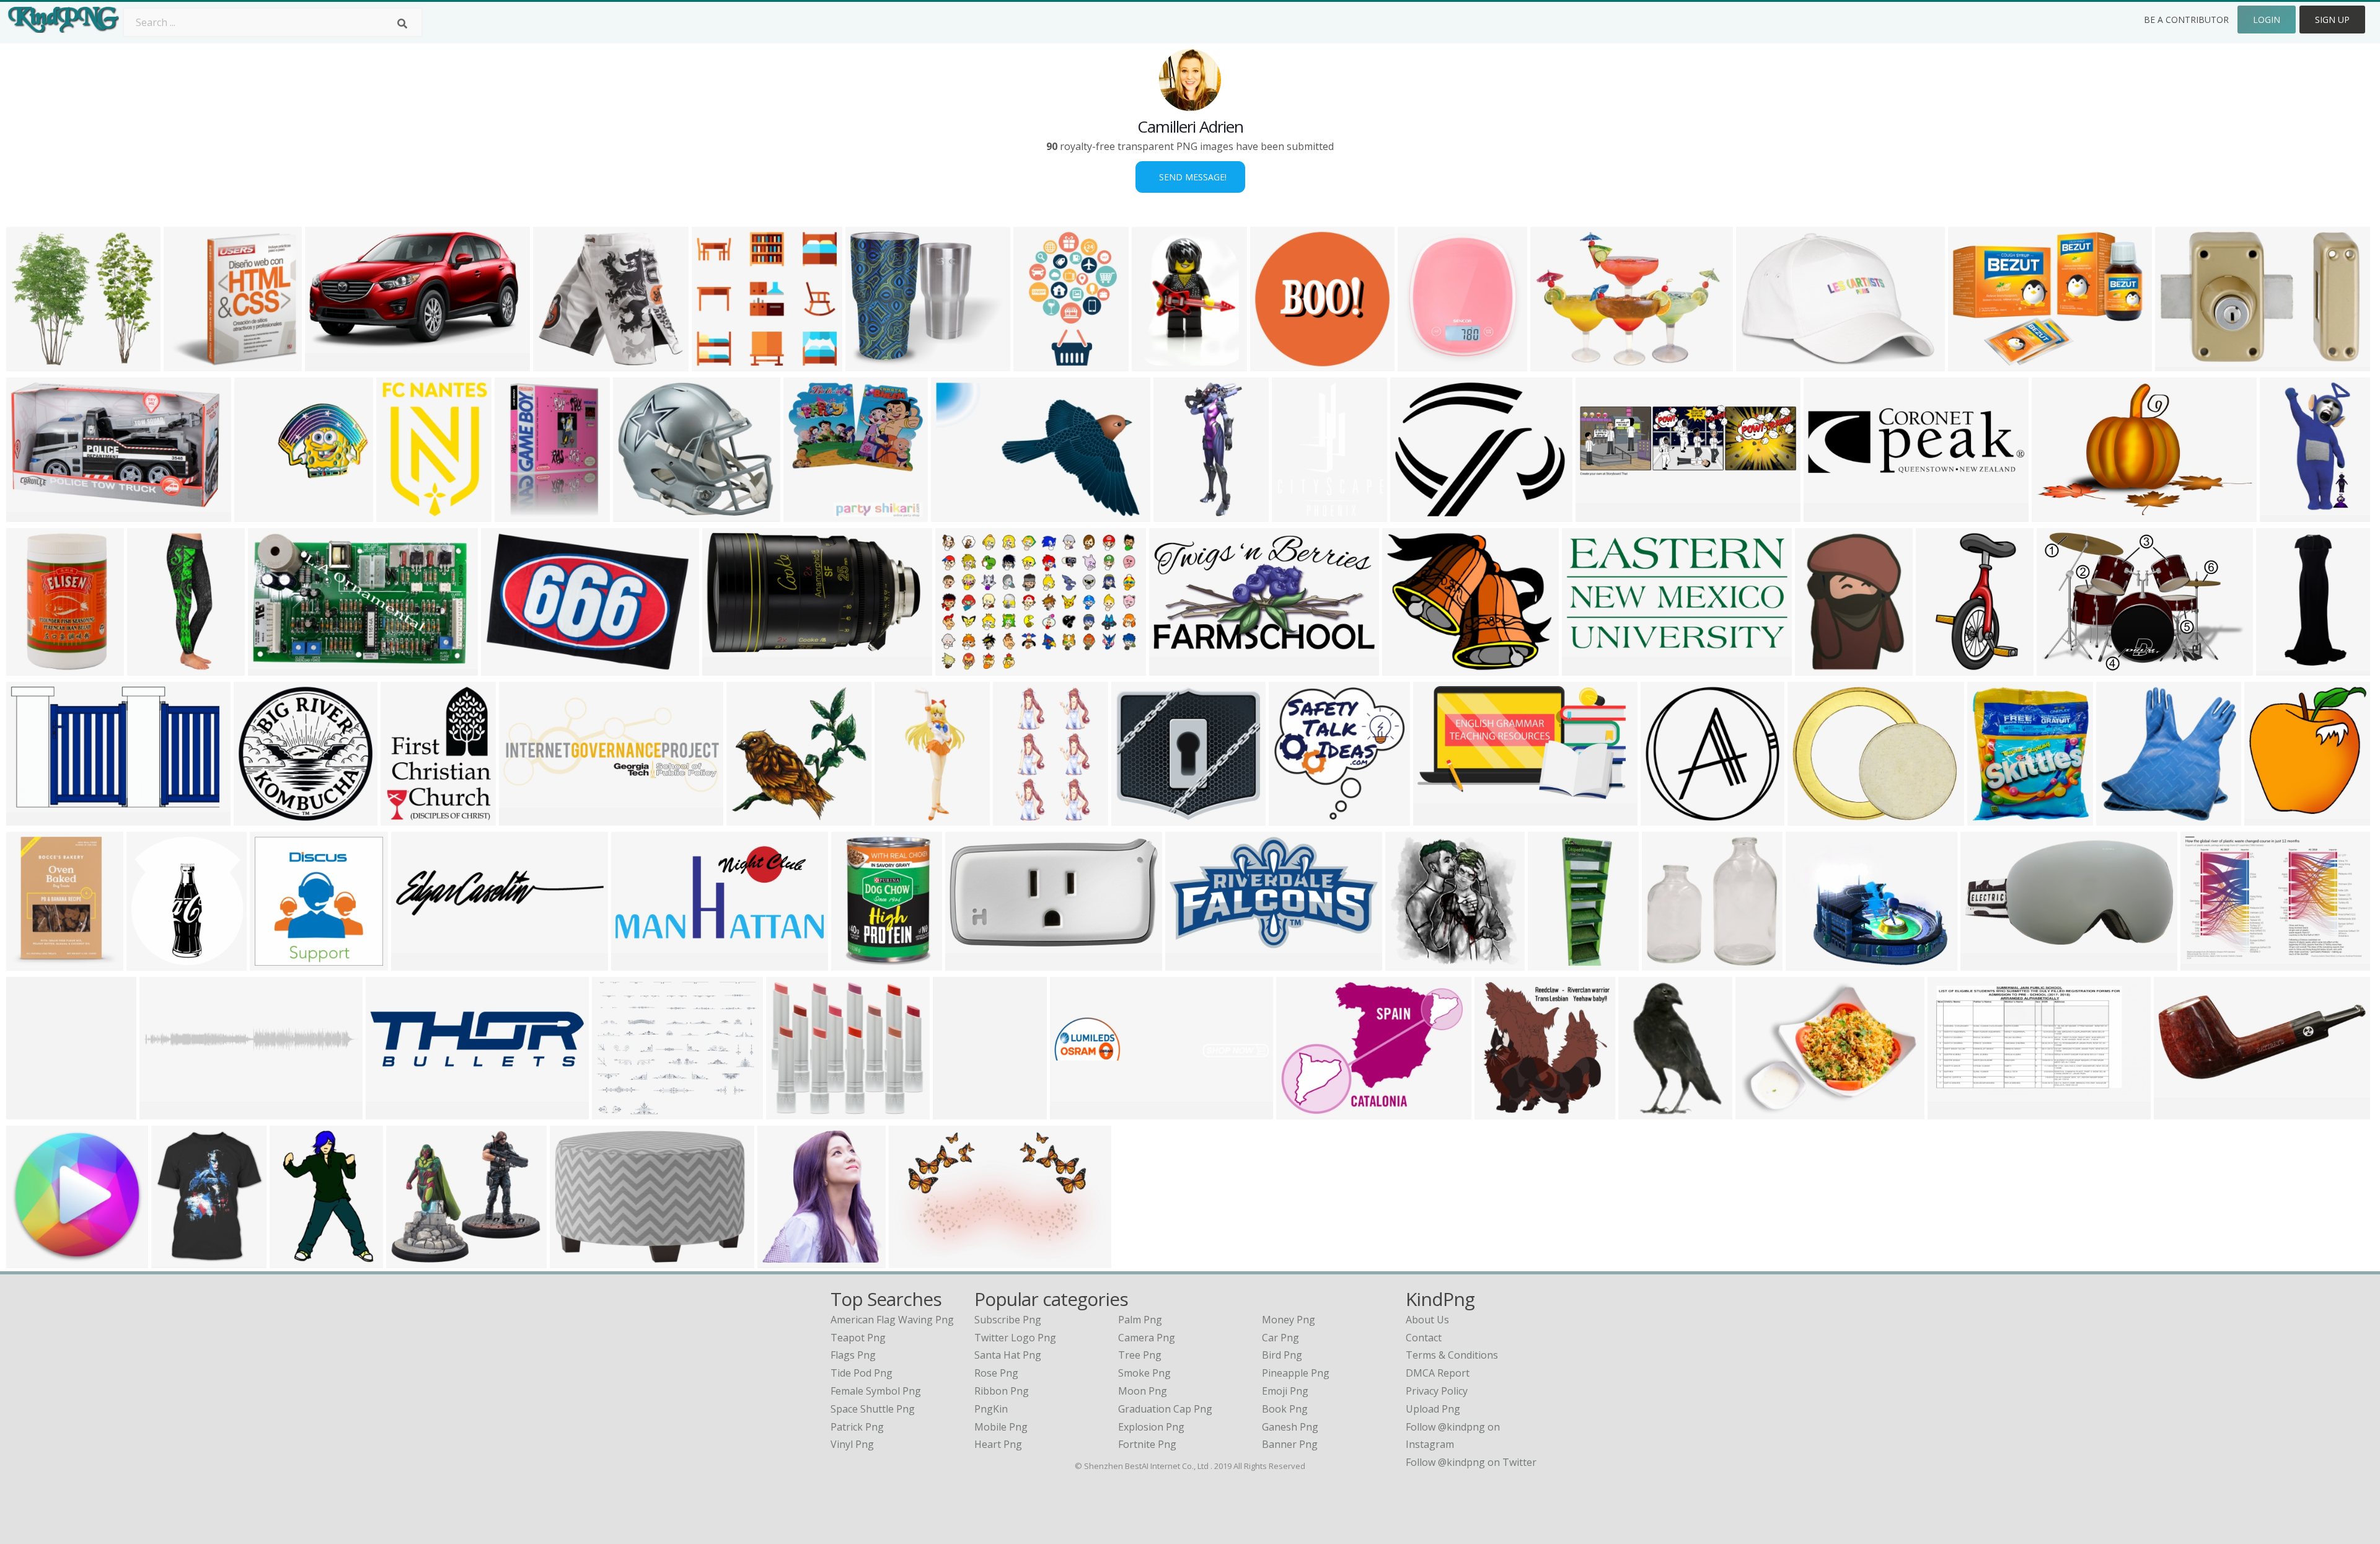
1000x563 (331, 364)
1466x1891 (409, 818)
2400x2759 (155, 963)
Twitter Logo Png (1015, 1338)
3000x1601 (1193, 963)
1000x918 (1668, 963)
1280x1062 (1410, 668)
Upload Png (1433, 1409)
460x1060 (1179, 514)
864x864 (273, 963)
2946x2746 (34, 364)
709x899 (1295, 514)
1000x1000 (262, 818)
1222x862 (1974, 364)
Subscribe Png (1008, 1320)
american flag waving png (892, 1320)
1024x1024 (155, 668)
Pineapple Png (1296, 1373)
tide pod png (862, 1373)
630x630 (29, 1260)
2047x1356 (730, 668)
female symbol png (876, 1391)
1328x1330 (394, 1112)
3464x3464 (917, 1260)
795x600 (2060, 668)
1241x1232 (1413, 963)
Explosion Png (1151, 1427)
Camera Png (1147, 1338)
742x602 (1811, 818)
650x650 (187, 364)
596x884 (1642, 1112)
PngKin (991, 1409)
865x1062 (177, 1260)
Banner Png (1290, 1444)
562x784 (1818, 668)
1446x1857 (404, 514)
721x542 (1299, 1112)
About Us (1427, 1320)
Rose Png (996, 1373)
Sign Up (2332, 20)
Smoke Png (1144, 1373)
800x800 (1135, 818)
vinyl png (852, 1444)
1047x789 (1761, 1112)
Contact (1424, 1338)
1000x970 (1666, 818)
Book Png (1285, 1409)
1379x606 (525, 818)
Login (2267, 20)
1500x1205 (874, 364)
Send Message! (1190, 177)
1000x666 (2179, 1112)
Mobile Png (1001, 1427)
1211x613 (1588, 668)
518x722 (1155, 364)
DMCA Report (1438, 1373)
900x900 (636, 514)
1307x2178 (1944, 668)
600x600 (518, 514)
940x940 (556, 364)
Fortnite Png (1147, 1444)
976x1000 (32, 668)
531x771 (293, 1260)
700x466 (781, 1260)
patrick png (857, 1427)
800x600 (29, 818)
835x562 (504, 668)
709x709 (414, 963)
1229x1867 (1042, 364)
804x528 (954, 514)
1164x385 (1601, 514)
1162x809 (961, 668)
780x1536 (2285, 514)
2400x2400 (1418, 514)
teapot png (858, 1338)
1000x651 (2181, 364)
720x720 (1273, 364)
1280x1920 (1764, 364)
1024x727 (1556, 364)
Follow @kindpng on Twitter (1471, 1462)
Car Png (1280, 1338)
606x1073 (1019, 818)
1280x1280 (1503, 1112)
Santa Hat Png (1008, 1355)
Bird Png (1282, 1355)
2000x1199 (34, 514)
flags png (853, 1355)
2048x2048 (262, 514)
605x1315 (900, 818)
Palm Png (1140, 1320)
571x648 (2268, 818)
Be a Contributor (2186, 20)
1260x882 (2206, 963)
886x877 (750, 818)
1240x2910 (1556, 963)
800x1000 (857, 963)
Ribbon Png (1002, 1391)
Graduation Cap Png (1165, 1409)
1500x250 (165, 1112)
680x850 (2119, 818)
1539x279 (1829, 514)
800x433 (1436, 818)
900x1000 (809, 514)
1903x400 (1076, 1112)
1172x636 (1175, 668)
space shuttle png (873, 1409)
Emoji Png (1285, 1391)
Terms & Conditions (1452, 1355)
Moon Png (1143, 1391)
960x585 (2055, 514)
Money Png (1289, 1320)
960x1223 (2282, 668)
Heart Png (998, 1444)
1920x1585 (620, 1112)
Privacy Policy (1437, 1391)
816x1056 (959, 1112)
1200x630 (1953, 1112)
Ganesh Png (1290, 1427)
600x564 (715, 364)
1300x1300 (1426, 364)
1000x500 (1986, 963)
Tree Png (1140, 1355)
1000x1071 (34, 1112)
